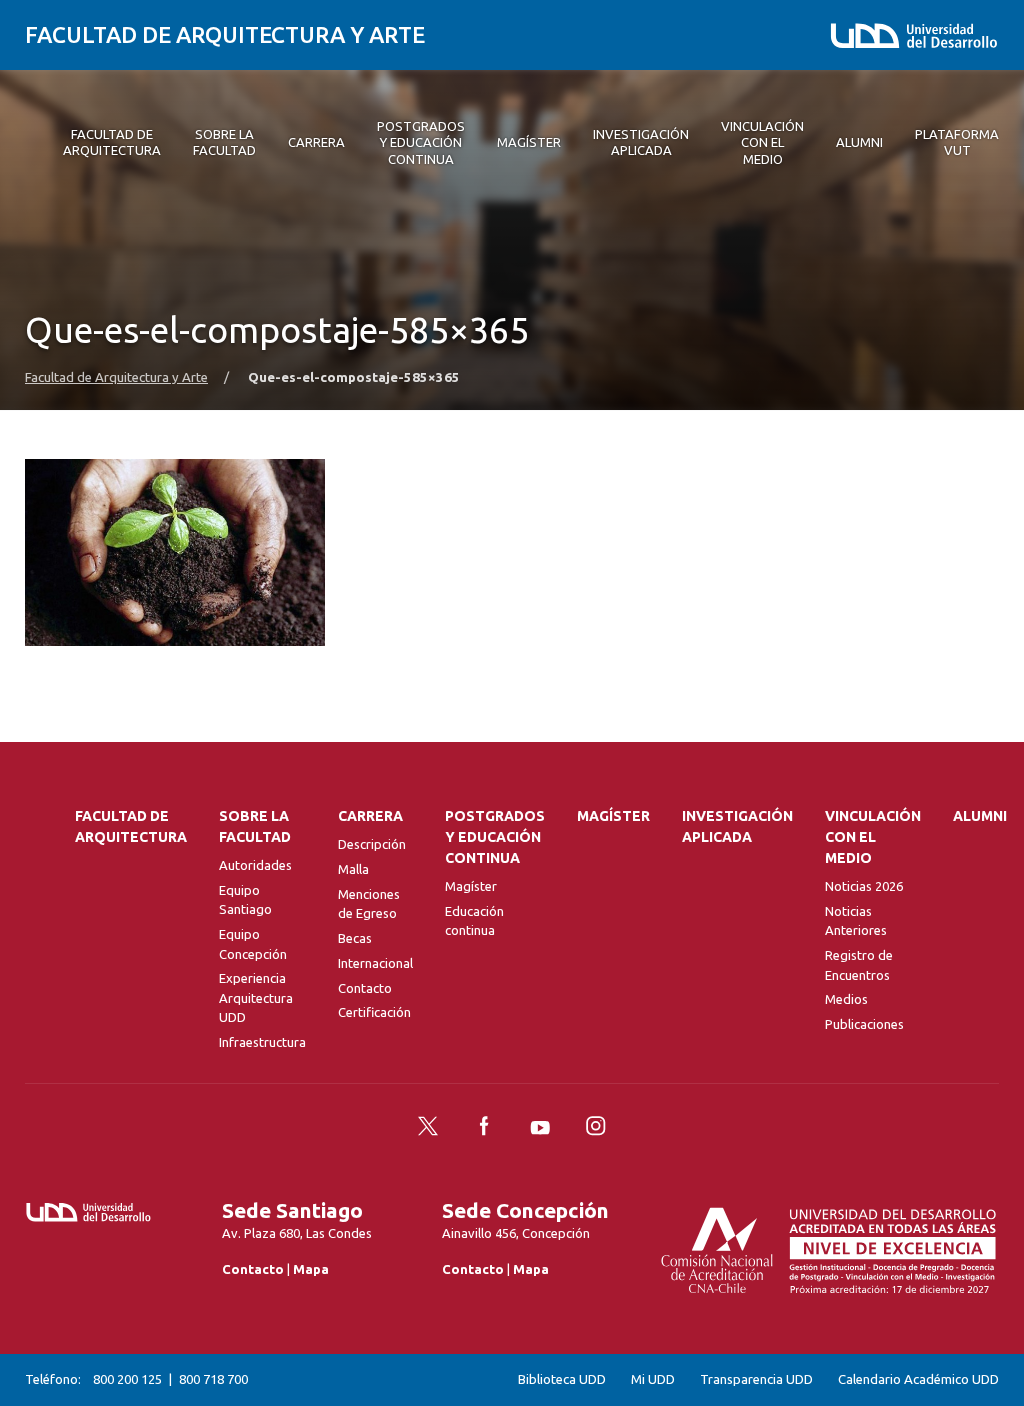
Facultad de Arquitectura (131, 826)
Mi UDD (653, 1379)
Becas (355, 938)
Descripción (372, 844)
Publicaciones (864, 1024)
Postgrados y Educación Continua (495, 837)
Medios (846, 999)
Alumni (980, 816)
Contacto (365, 988)
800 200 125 (127, 1379)
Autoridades (255, 865)
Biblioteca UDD (562, 1379)
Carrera (370, 816)
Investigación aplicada (737, 826)
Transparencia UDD (756, 1379)
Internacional (375, 963)
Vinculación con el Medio (873, 837)
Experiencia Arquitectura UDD (256, 997)
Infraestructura (262, 1042)
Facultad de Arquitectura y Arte (225, 34)
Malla (353, 869)
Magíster (471, 886)
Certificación (374, 1012)
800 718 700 (213, 1379)
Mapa (311, 1269)
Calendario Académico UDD (918, 1379)
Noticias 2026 (864, 886)
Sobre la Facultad (255, 826)
